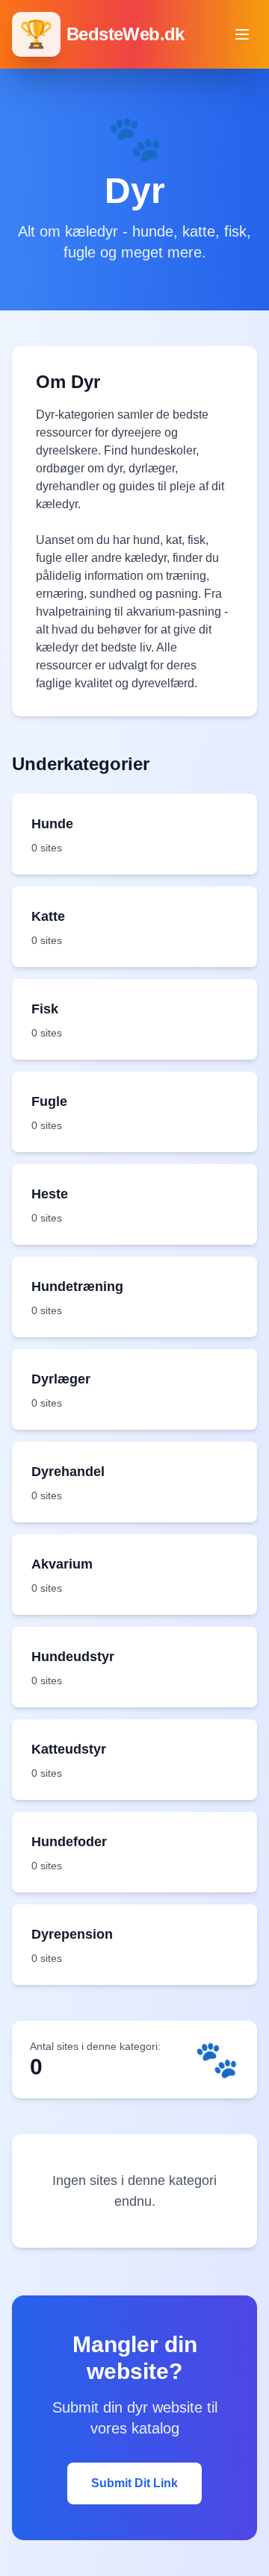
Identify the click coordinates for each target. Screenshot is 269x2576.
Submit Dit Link (134, 2483)
